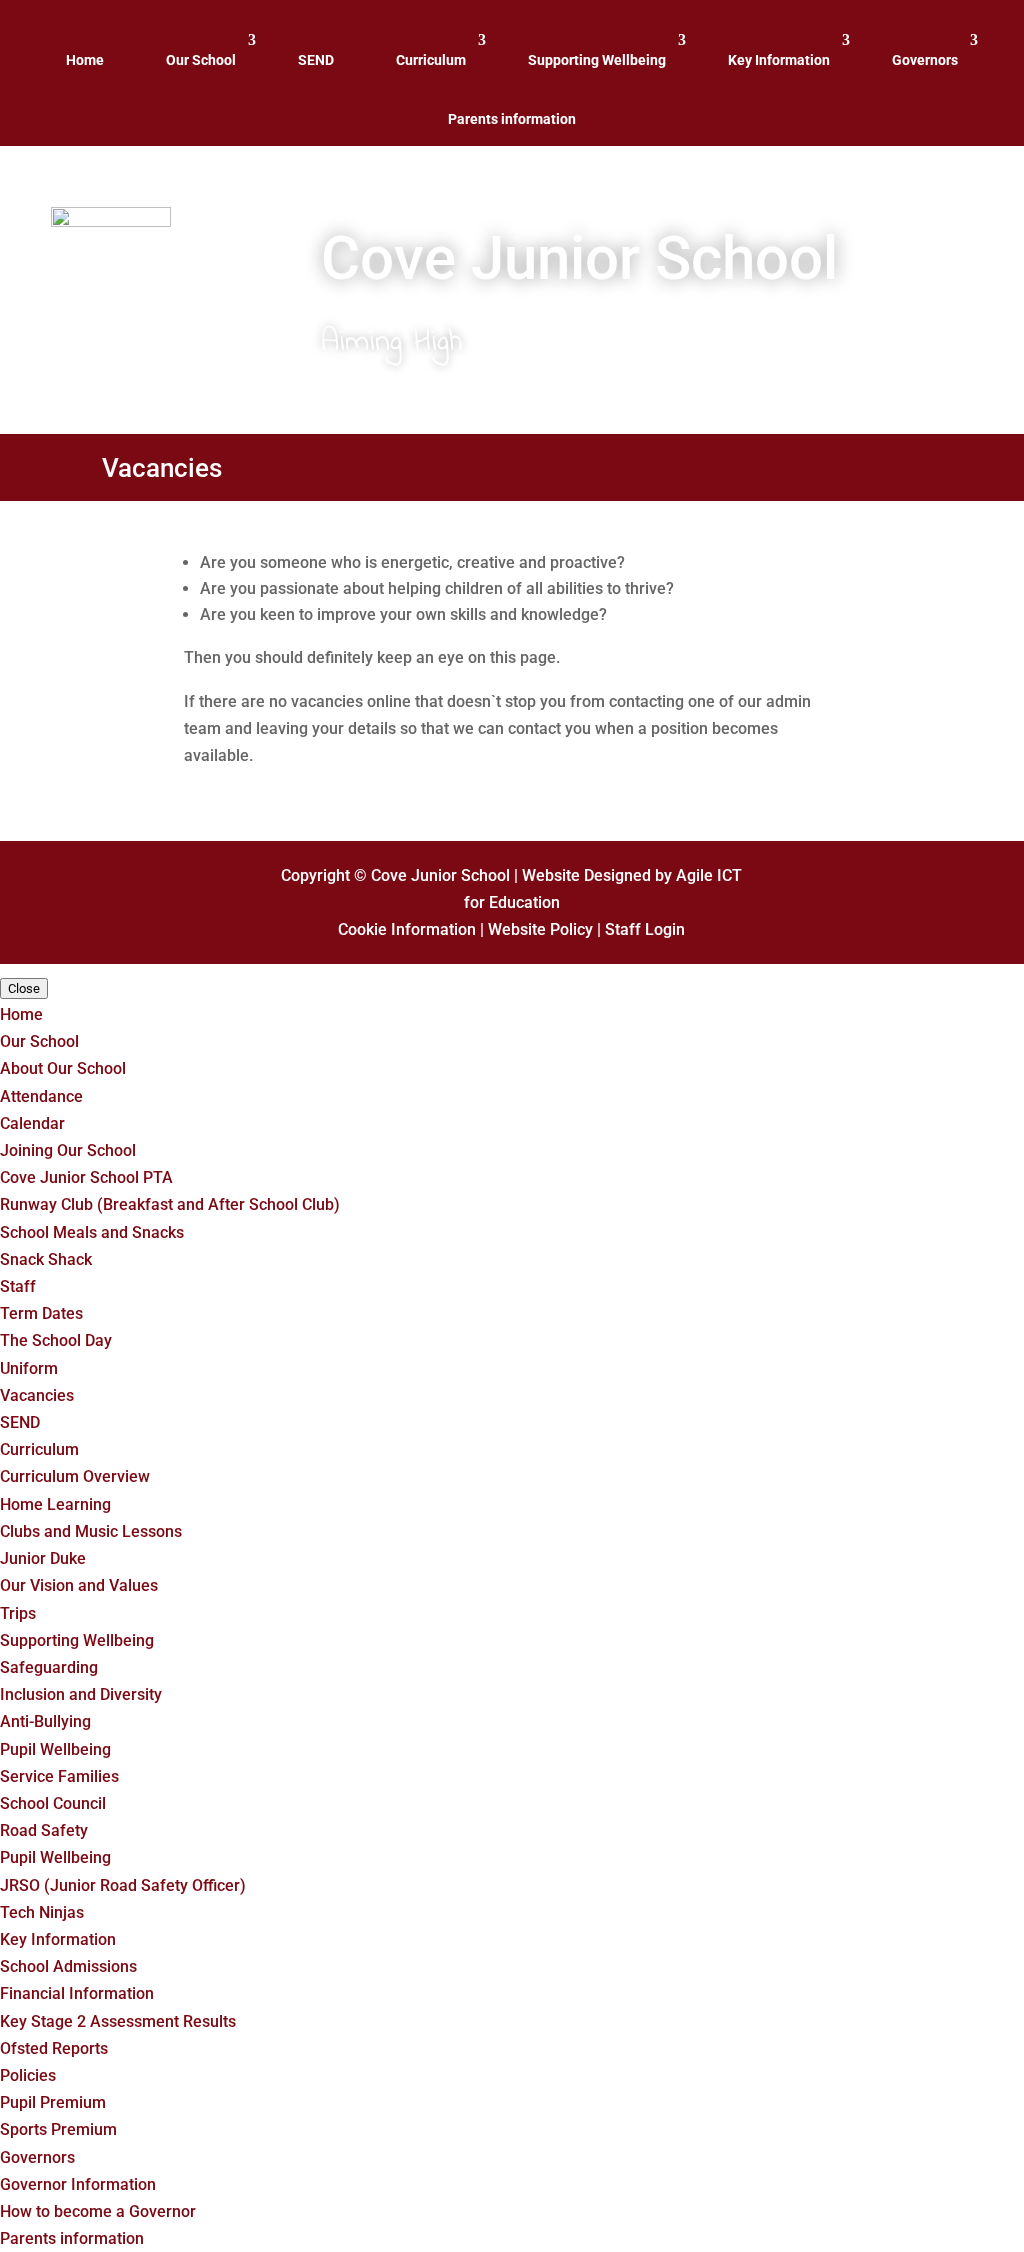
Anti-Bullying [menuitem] (45, 1721)
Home (85, 60)
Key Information (779, 60)
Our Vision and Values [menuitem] (79, 1585)
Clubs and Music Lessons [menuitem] (91, 1531)
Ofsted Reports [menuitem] (54, 2048)
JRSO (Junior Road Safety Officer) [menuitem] (123, 1885)
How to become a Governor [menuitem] (98, 2211)
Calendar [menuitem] (32, 1123)
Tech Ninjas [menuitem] (42, 1912)
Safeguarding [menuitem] (49, 1667)
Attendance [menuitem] (41, 1096)
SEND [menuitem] (20, 1422)
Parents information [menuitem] (72, 2238)
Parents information (512, 119)
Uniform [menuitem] (29, 1368)
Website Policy (540, 929)
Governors (925, 60)
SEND (316, 60)
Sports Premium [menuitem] (58, 2129)
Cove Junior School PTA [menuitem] (86, 1177)
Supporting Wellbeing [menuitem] (77, 1640)
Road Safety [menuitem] (44, 1830)
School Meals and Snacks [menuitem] (92, 1232)
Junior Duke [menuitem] (43, 1558)
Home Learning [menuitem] (55, 1504)
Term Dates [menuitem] (41, 1313)
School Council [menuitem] (53, 1803)
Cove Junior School (440, 875)
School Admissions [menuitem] (68, 1966)
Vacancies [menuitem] (37, 1395)
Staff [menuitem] (18, 1286)
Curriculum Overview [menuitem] (75, 1476)
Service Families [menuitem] (59, 1776)
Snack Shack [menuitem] (46, 1259)
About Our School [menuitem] (63, 1068)
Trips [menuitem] (18, 1613)
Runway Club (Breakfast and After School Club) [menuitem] (170, 1204)
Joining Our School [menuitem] (68, 1150)
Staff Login (645, 929)
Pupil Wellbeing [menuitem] (55, 1749)
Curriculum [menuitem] (39, 1449)
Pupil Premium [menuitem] (53, 2102)
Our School (201, 60)
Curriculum (431, 60)
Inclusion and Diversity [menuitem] (81, 1694)
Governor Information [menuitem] (78, 2184)
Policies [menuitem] (28, 2075)
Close (24, 988)
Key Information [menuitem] (58, 1939)
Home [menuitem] (21, 1014)
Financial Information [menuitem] (77, 1993)
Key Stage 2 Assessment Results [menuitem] (118, 2021)
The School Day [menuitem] (56, 1340)
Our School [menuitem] (39, 1041)
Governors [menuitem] (37, 2157)
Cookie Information (407, 929)
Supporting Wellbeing (597, 60)
